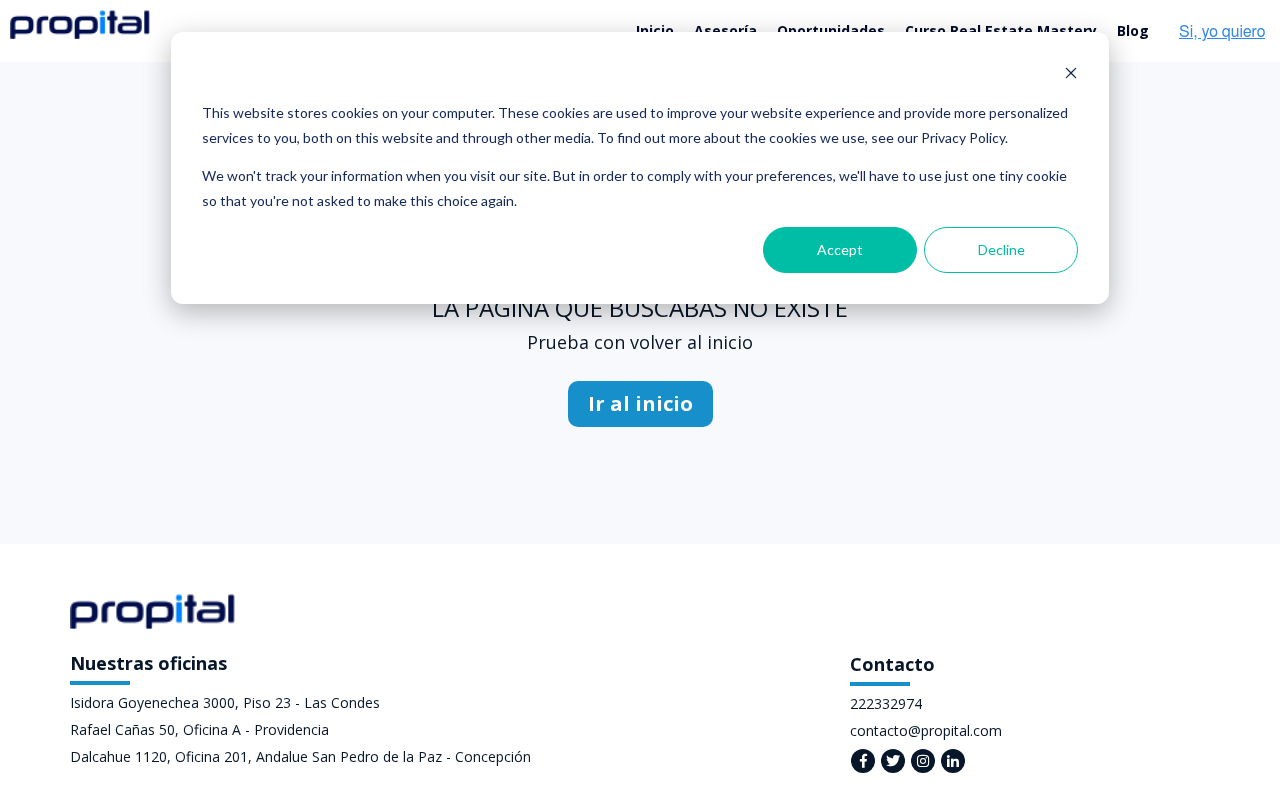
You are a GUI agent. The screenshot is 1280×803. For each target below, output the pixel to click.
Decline (1001, 249)
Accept (840, 249)
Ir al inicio (640, 403)
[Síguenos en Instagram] (923, 761)
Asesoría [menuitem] (725, 30)
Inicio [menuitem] (655, 30)
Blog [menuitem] (1133, 30)
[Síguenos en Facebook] (863, 761)
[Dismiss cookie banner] (1071, 75)
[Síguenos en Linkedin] (953, 761)
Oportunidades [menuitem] (831, 30)
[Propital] (80, 25)
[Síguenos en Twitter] (893, 761)
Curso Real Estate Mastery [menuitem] (1001, 30)
